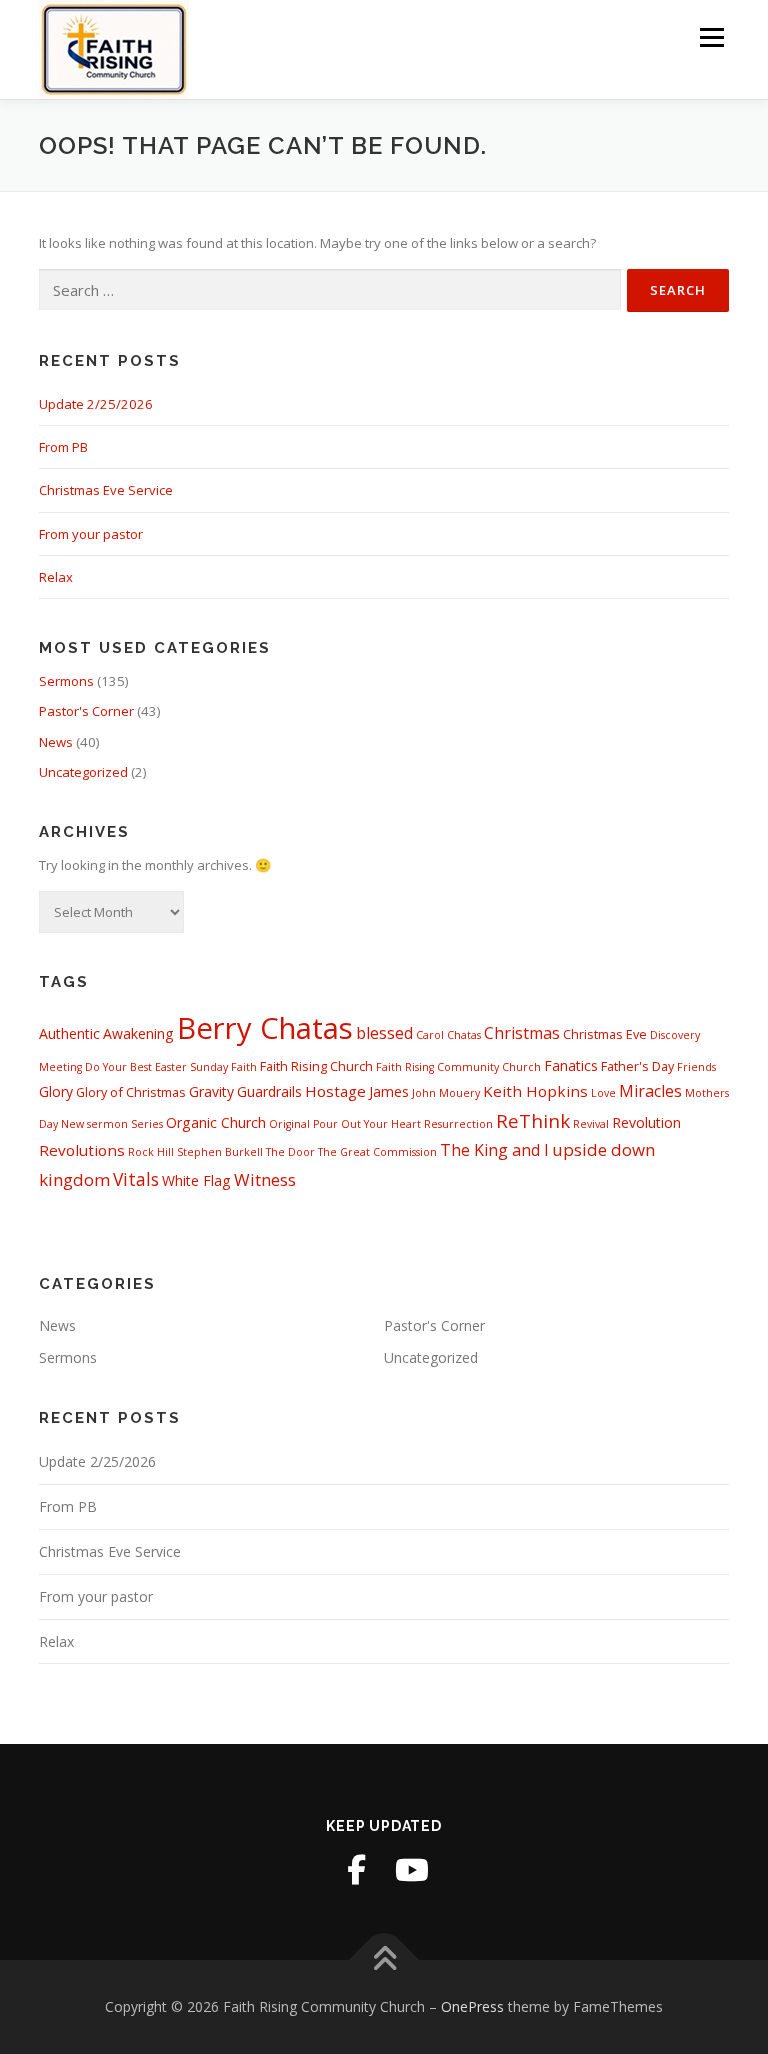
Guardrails (269, 1091)
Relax (56, 577)
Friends (696, 1067)
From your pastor (91, 534)
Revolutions (82, 1150)
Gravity (211, 1091)
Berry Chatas (265, 1028)
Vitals (136, 1179)
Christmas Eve (605, 1034)
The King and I (494, 1150)
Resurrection (458, 1124)
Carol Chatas (448, 1035)
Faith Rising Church (316, 1066)
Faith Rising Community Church (458, 1067)
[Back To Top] (384, 1960)
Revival (591, 1124)
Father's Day (637, 1066)
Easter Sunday (191, 1067)
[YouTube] (412, 1870)
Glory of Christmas (131, 1092)
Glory (56, 1091)
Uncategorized (83, 772)
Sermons (66, 681)
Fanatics (571, 1065)
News (56, 742)
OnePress (472, 2006)
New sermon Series (112, 1124)
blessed (384, 1033)
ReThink (533, 1120)
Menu (711, 37)
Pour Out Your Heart (367, 1124)
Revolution (646, 1122)
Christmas (522, 1033)
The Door (290, 1152)
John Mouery (446, 1093)
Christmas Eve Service (106, 490)
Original (289, 1124)
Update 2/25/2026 (96, 404)
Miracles (650, 1091)
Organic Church (216, 1122)
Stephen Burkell (220, 1152)
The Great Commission (377, 1152)
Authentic (69, 1033)
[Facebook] (356, 1870)
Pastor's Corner (86, 711)
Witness (265, 1179)
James (389, 1091)
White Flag (196, 1180)
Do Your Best (118, 1067)
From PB (63, 447)
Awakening (138, 1033)
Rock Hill (151, 1152)
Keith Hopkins (535, 1091)
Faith (244, 1067)
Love (603, 1093)
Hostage (335, 1091)
